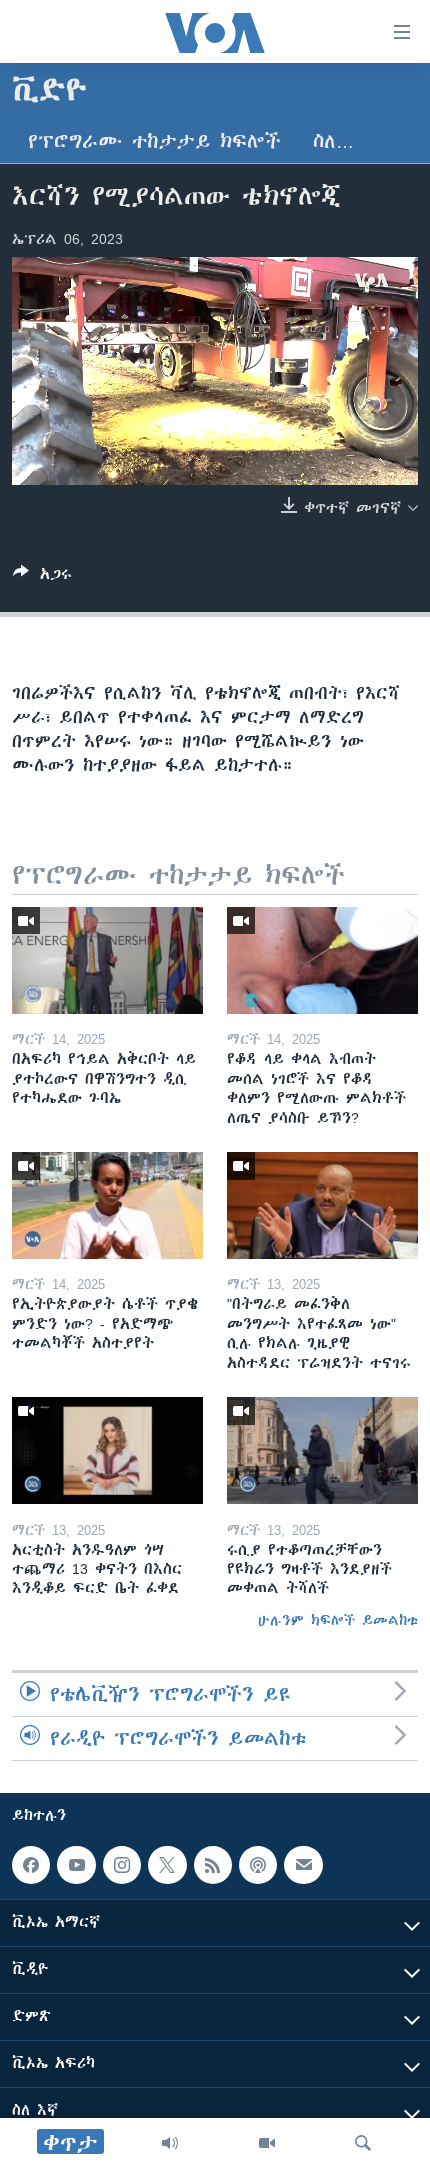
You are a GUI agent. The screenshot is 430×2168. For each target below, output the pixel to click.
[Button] (42, 577)
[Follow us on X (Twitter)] (167, 1865)
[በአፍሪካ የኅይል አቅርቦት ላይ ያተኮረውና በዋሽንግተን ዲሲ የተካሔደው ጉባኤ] (107, 960)
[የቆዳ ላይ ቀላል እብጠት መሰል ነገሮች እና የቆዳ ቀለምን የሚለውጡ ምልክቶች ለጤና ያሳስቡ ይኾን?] (322, 960)
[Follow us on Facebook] (31, 1865)
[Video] (267, 2143)
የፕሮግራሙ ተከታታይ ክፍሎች (154, 141)
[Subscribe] (303, 1865)
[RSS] (213, 1865)
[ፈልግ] (363, 2143)
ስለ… (333, 141)
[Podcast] (258, 1865)
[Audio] (170, 2143)
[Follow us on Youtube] (76, 1865)
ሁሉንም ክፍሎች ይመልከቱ (338, 1620)
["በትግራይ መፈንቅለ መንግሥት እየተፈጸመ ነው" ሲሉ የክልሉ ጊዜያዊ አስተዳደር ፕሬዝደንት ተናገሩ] (322, 1205)
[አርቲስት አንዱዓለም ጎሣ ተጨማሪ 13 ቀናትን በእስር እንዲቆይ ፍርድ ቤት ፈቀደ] (107, 1450)
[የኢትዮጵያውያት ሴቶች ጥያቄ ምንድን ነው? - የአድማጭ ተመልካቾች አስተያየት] (107, 1205)
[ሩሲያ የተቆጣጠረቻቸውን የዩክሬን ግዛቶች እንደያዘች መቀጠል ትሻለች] (322, 1450)
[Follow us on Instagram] (122, 1865)
